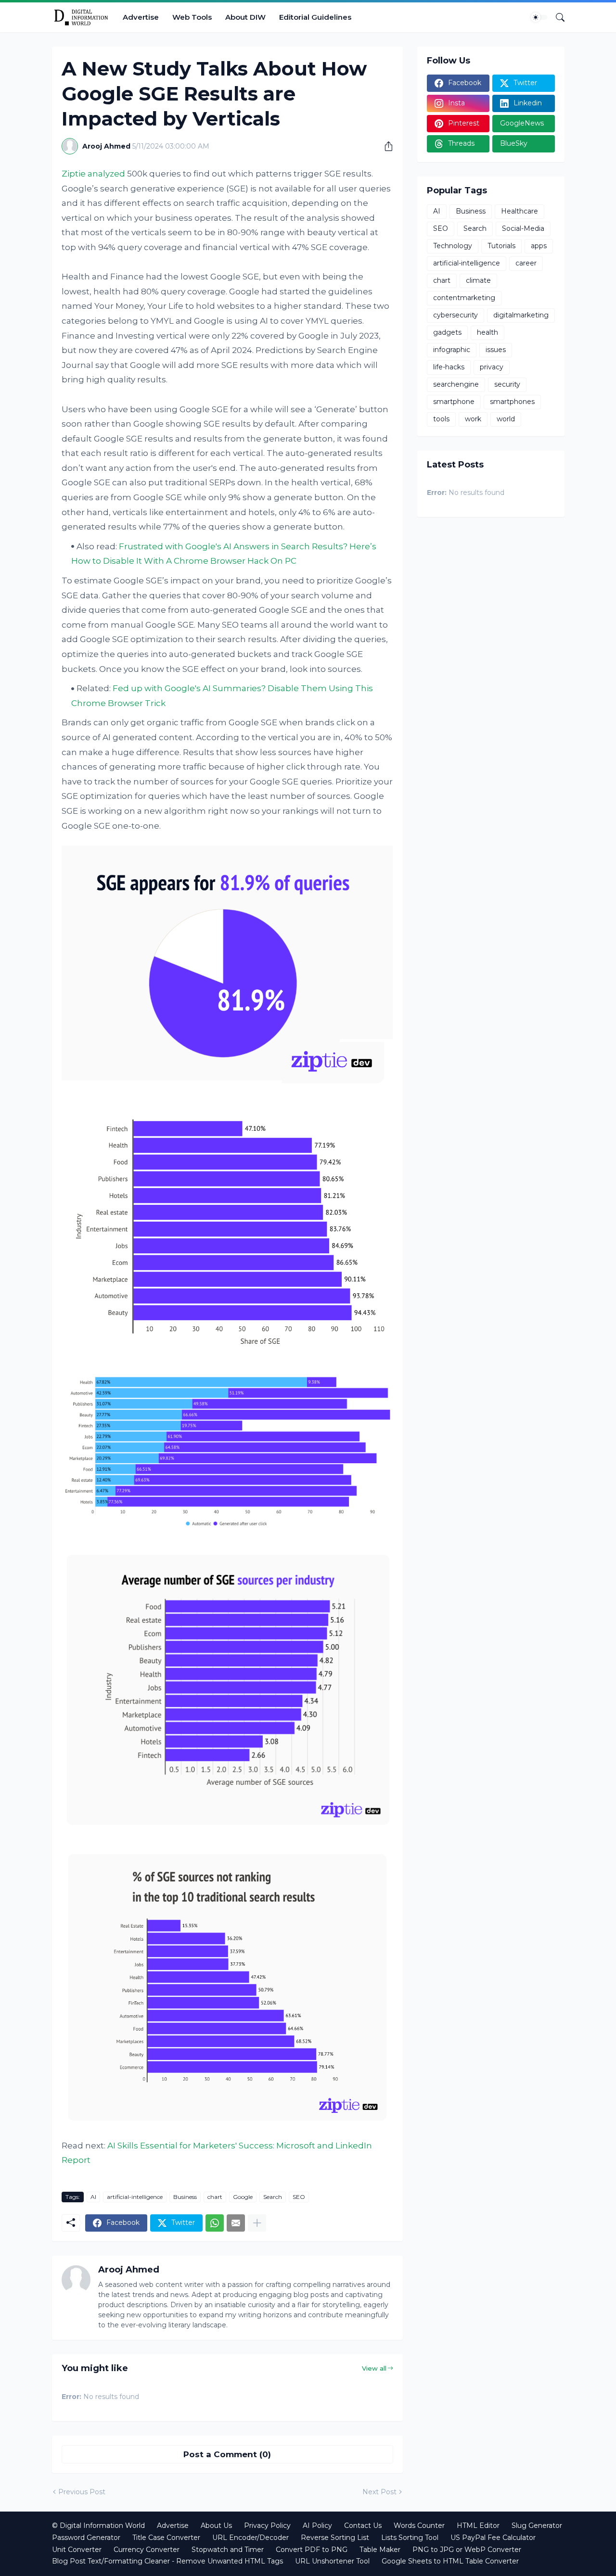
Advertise (141, 17)
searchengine (456, 384)
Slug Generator (537, 2525)
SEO (299, 2197)
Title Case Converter (166, 2538)
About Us (216, 2525)
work (473, 419)
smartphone (454, 402)
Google (243, 2197)
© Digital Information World (98, 2525)
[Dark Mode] (539, 17)
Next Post (379, 2492)
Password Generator (86, 2538)
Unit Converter (77, 2550)
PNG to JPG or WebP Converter (467, 2550)
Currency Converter (147, 2550)
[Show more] (257, 2223)
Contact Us (363, 2525)
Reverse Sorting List (335, 2538)
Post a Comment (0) (227, 2454)
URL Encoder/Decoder (250, 2538)
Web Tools (192, 17)
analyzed (106, 174)
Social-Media (523, 228)
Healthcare (520, 211)
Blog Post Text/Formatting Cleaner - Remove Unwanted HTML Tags (167, 2561)
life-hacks (449, 367)
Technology (453, 246)
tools (441, 419)
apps (539, 246)
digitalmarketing (521, 315)
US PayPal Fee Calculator (493, 2538)
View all (374, 2368)
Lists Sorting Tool (410, 2538)
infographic (452, 350)
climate (478, 280)
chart (215, 2197)
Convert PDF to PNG (312, 2550)
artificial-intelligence (135, 2197)
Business (185, 2197)
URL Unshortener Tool (332, 2561)
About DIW (245, 17)
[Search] (556, 17)
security (507, 384)
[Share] (385, 146)
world (506, 419)
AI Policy (317, 2525)
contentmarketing (464, 298)
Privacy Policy (267, 2525)
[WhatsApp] (215, 2223)
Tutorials (501, 246)
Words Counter (419, 2525)
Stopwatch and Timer (228, 2550)
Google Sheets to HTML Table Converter (450, 2561)
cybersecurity (456, 315)
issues (496, 350)
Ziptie (74, 174)
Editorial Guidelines (315, 17)
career (526, 263)
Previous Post (82, 2492)
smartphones (512, 402)
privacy (492, 367)
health (488, 332)
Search (273, 2197)
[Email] (236, 2223)
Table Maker (380, 2550)
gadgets (447, 332)
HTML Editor (478, 2525)
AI (93, 2197)
